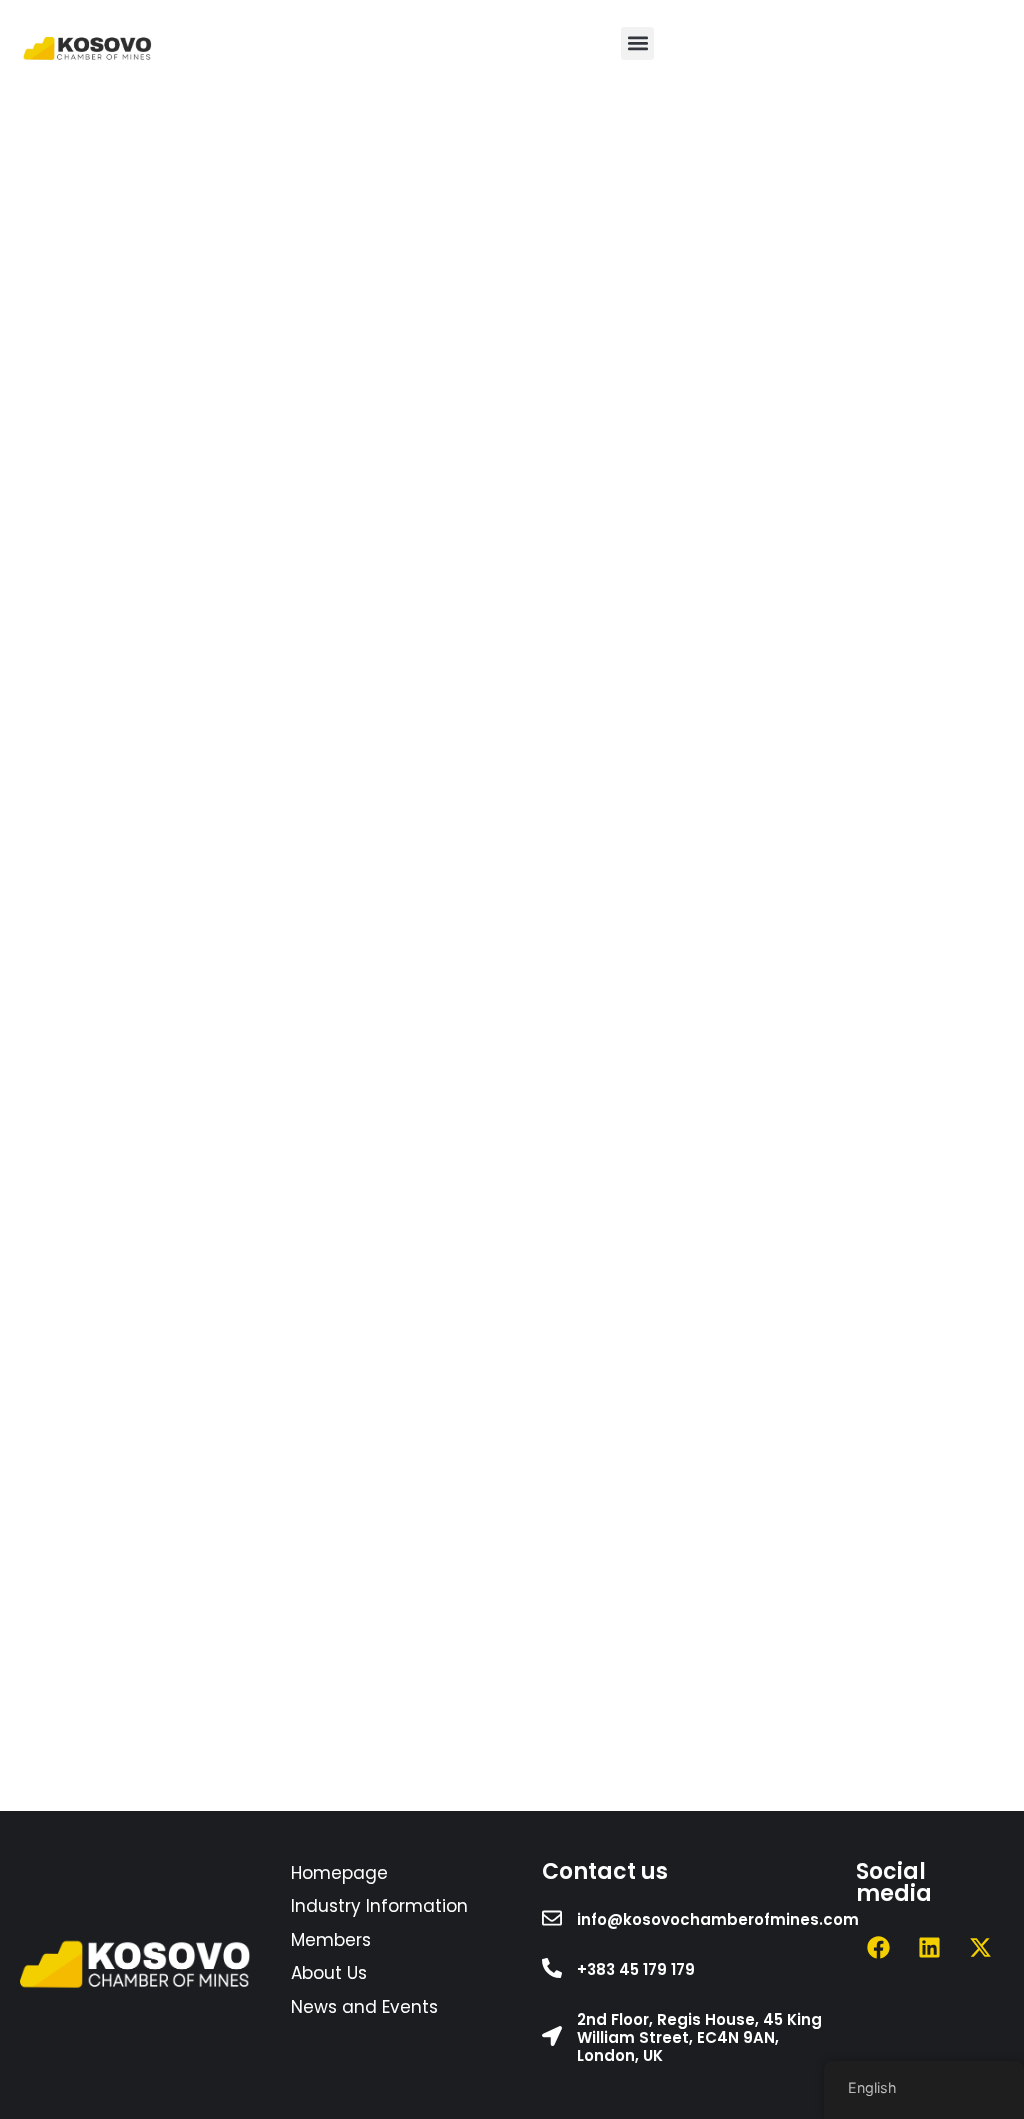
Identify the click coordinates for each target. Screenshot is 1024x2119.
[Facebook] (879, 1948)
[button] (637, 43)
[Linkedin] (930, 1948)
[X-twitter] (981, 1948)
